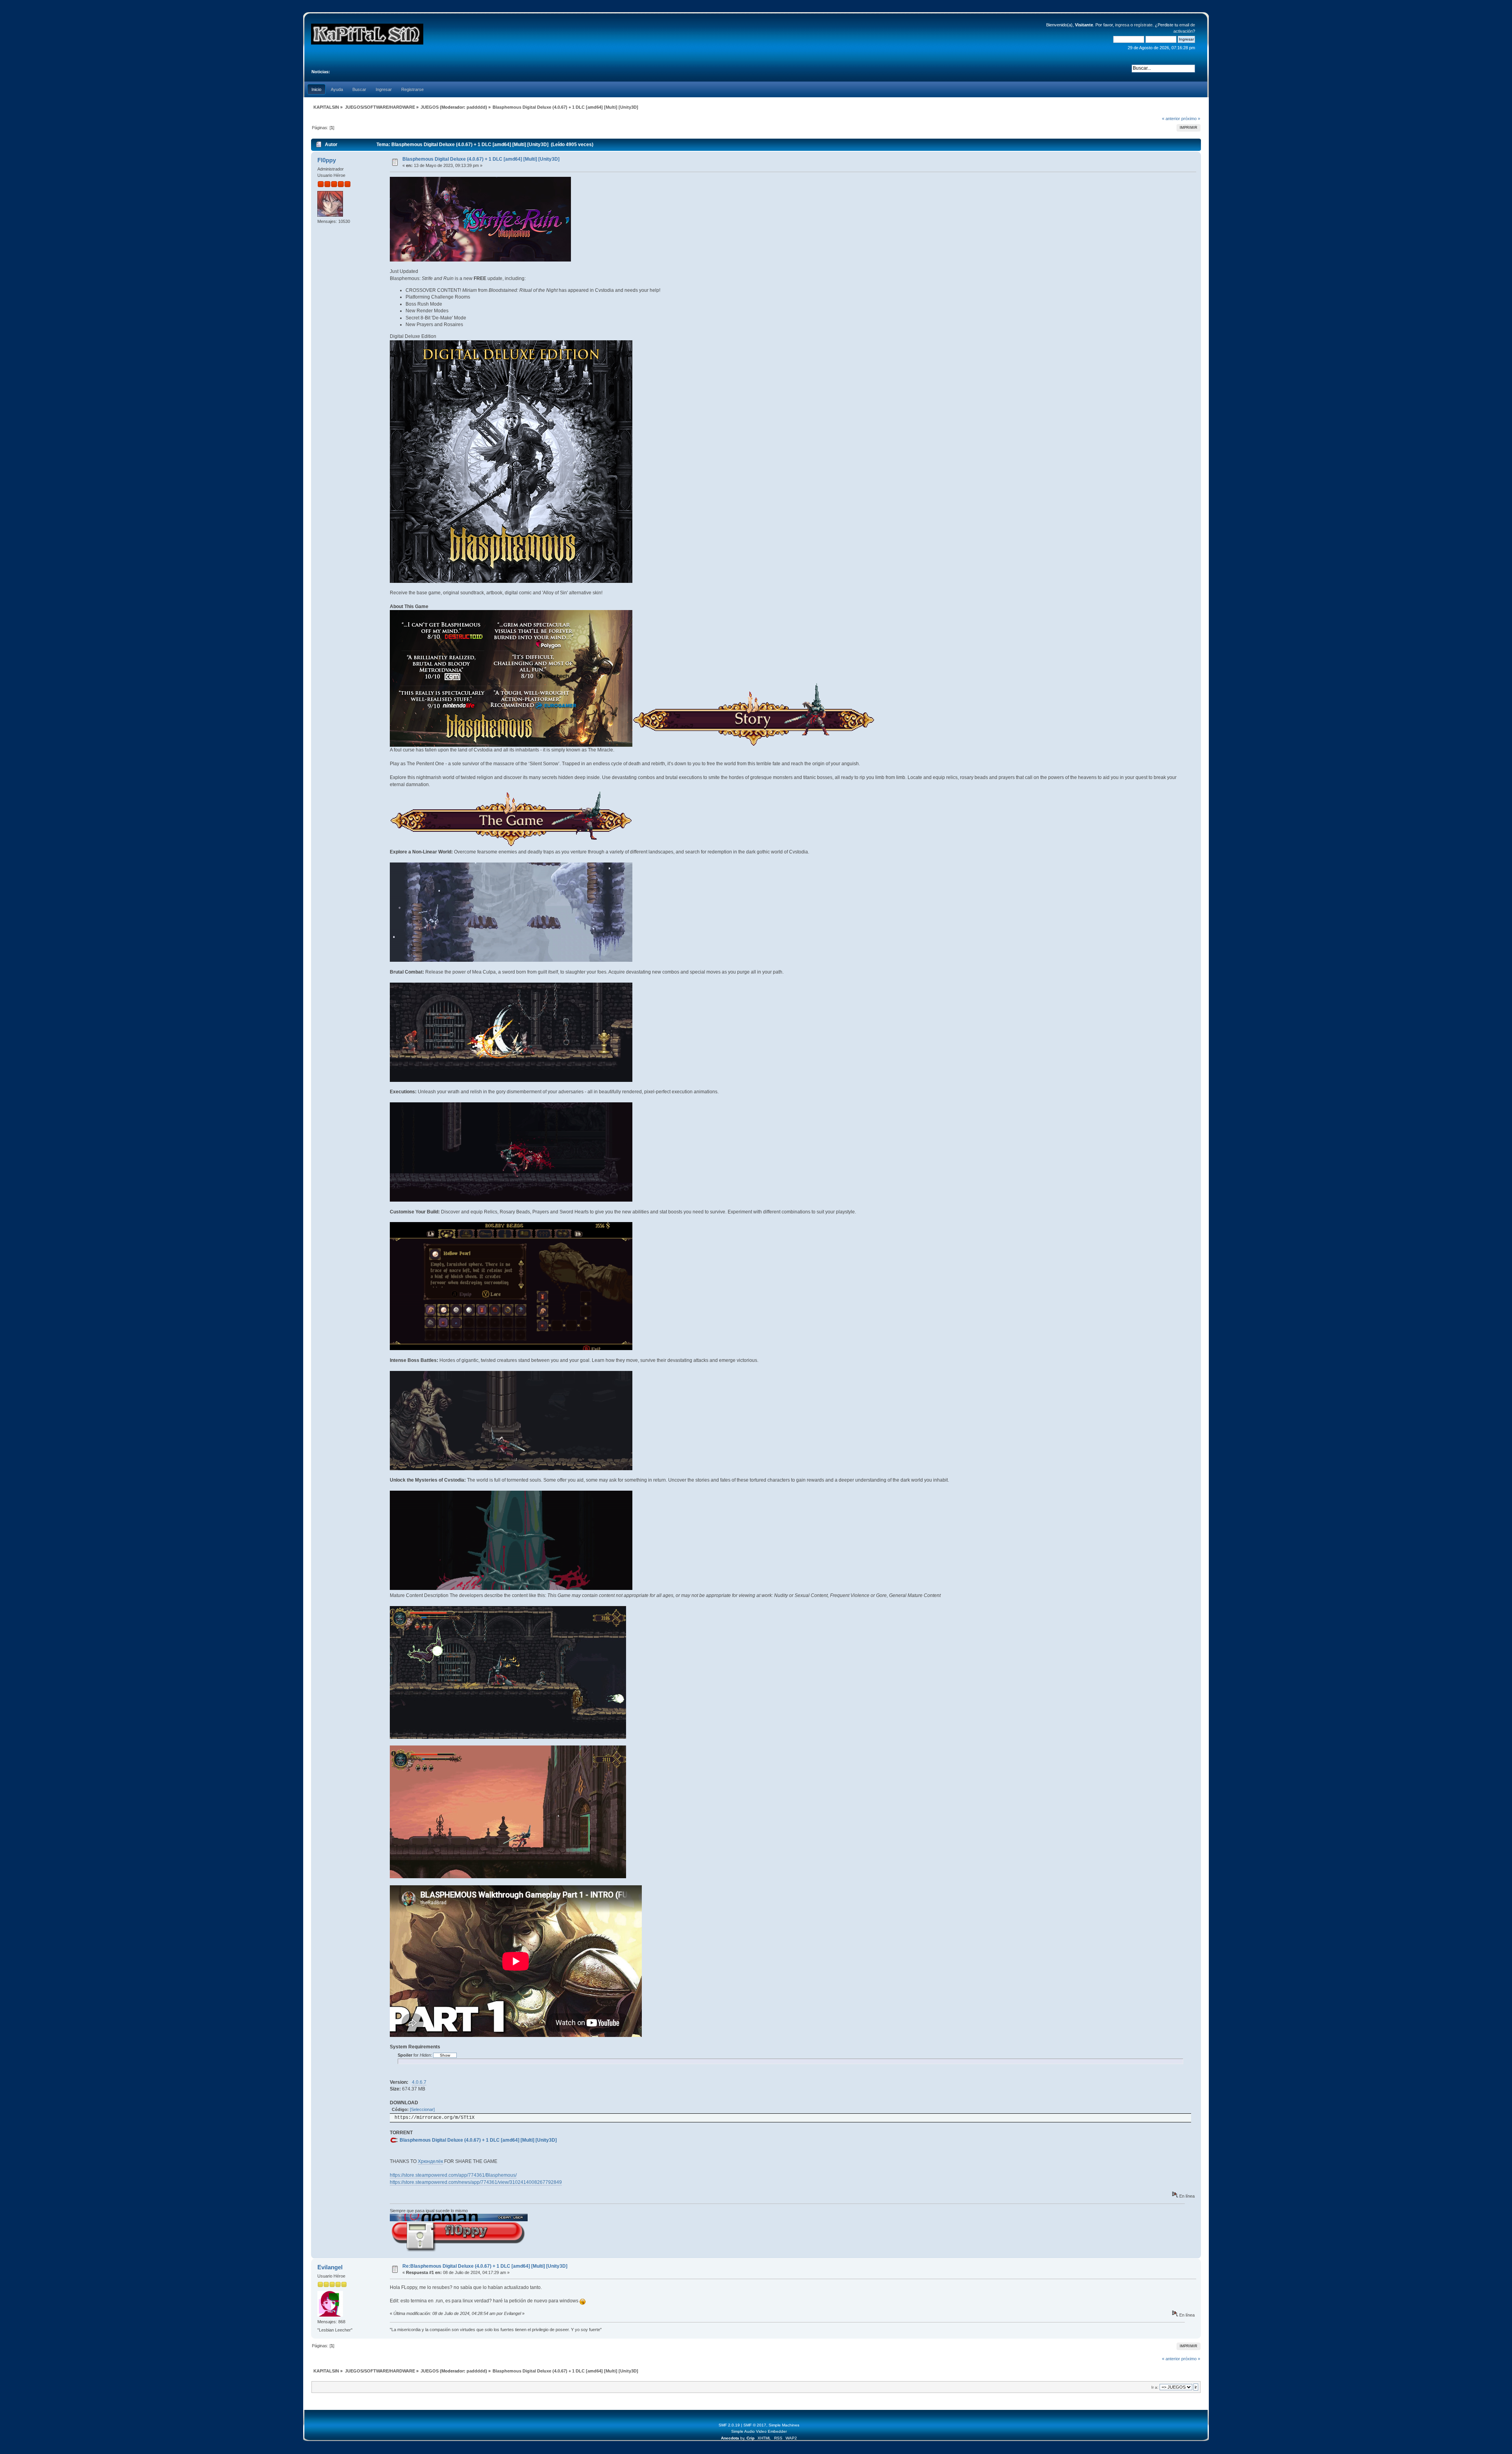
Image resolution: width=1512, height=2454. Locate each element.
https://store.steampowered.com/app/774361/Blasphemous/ (453, 2175)
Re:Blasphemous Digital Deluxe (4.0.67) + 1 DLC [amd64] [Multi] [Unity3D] (485, 2266)
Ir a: (1155, 2387)
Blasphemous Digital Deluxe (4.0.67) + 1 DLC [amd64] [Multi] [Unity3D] (481, 159)
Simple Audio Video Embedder (759, 2431)
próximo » (1191, 119)
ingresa (1122, 25)
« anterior (1171, 119)
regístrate (1143, 25)
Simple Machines (784, 2425)
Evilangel (330, 2267)
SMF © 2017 (755, 2425)
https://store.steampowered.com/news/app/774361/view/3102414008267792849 (476, 2182)
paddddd (476, 107)
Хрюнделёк (430, 2161)
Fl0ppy (327, 160)
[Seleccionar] (422, 2109)
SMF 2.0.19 (729, 2425)
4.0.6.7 (419, 2082)
